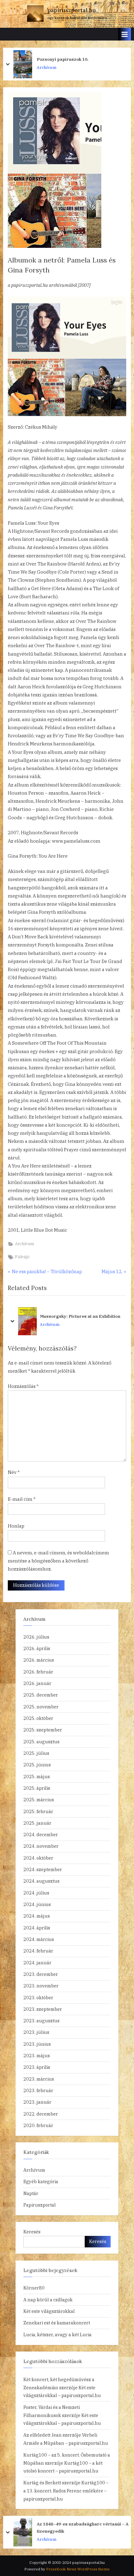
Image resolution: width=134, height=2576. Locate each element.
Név (14, 1472)
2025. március (39, 1800)
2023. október (38, 1998)
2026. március (39, 1660)
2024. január (37, 1963)
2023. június (37, 2044)
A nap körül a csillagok (48, 2300)
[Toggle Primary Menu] (125, 34)
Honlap (16, 1526)
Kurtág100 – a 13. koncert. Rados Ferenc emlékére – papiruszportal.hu (66, 2491)
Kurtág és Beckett (42, 2483)
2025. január (37, 1823)
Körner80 (34, 2288)
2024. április (37, 1928)
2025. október (38, 1718)
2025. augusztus (41, 1742)
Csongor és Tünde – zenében (68, 59)
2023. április (37, 2067)
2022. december (41, 2114)
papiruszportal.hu (72, 10)
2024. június (37, 1904)
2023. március (39, 2079)
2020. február (38, 2125)
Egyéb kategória (41, 2181)
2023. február (38, 2090)
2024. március (39, 1939)
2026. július (36, 1637)
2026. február (38, 1672)
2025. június (37, 1765)
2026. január (37, 1683)
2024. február (38, 1951)
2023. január (37, 2102)
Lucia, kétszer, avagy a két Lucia (57, 2335)
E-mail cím (22, 1499)
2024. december (41, 1834)
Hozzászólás (23, 1386)
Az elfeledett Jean (43, 2435)
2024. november (41, 1846)
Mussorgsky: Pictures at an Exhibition (80, 1317)
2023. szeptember (43, 2009)
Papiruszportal (40, 2205)
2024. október (38, 1858)
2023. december (41, 1974)
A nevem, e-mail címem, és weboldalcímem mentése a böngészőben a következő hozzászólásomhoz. (58, 1561)
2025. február (38, 1811)
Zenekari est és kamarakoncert (57, 2323)
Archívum (47, 67)
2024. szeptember (43, 1869)
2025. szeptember (43, 1730)
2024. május (37, 1916)
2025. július (36, 1753)
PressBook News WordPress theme (78, 2569)
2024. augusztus (41, 1881)
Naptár (31, 2193)
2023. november (41, 1986)
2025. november (41, 1707)
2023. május (37, 2056)
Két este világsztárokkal (49, 2311)
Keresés (32, 2232)
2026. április (37, 1648)
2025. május (37, 1777)
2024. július (36, 1893)
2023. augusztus (41, 2021)
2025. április (37, 1788)
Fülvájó (22, 1257)
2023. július (36, 2032)
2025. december (41, 1695)
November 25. (52, 2527)
